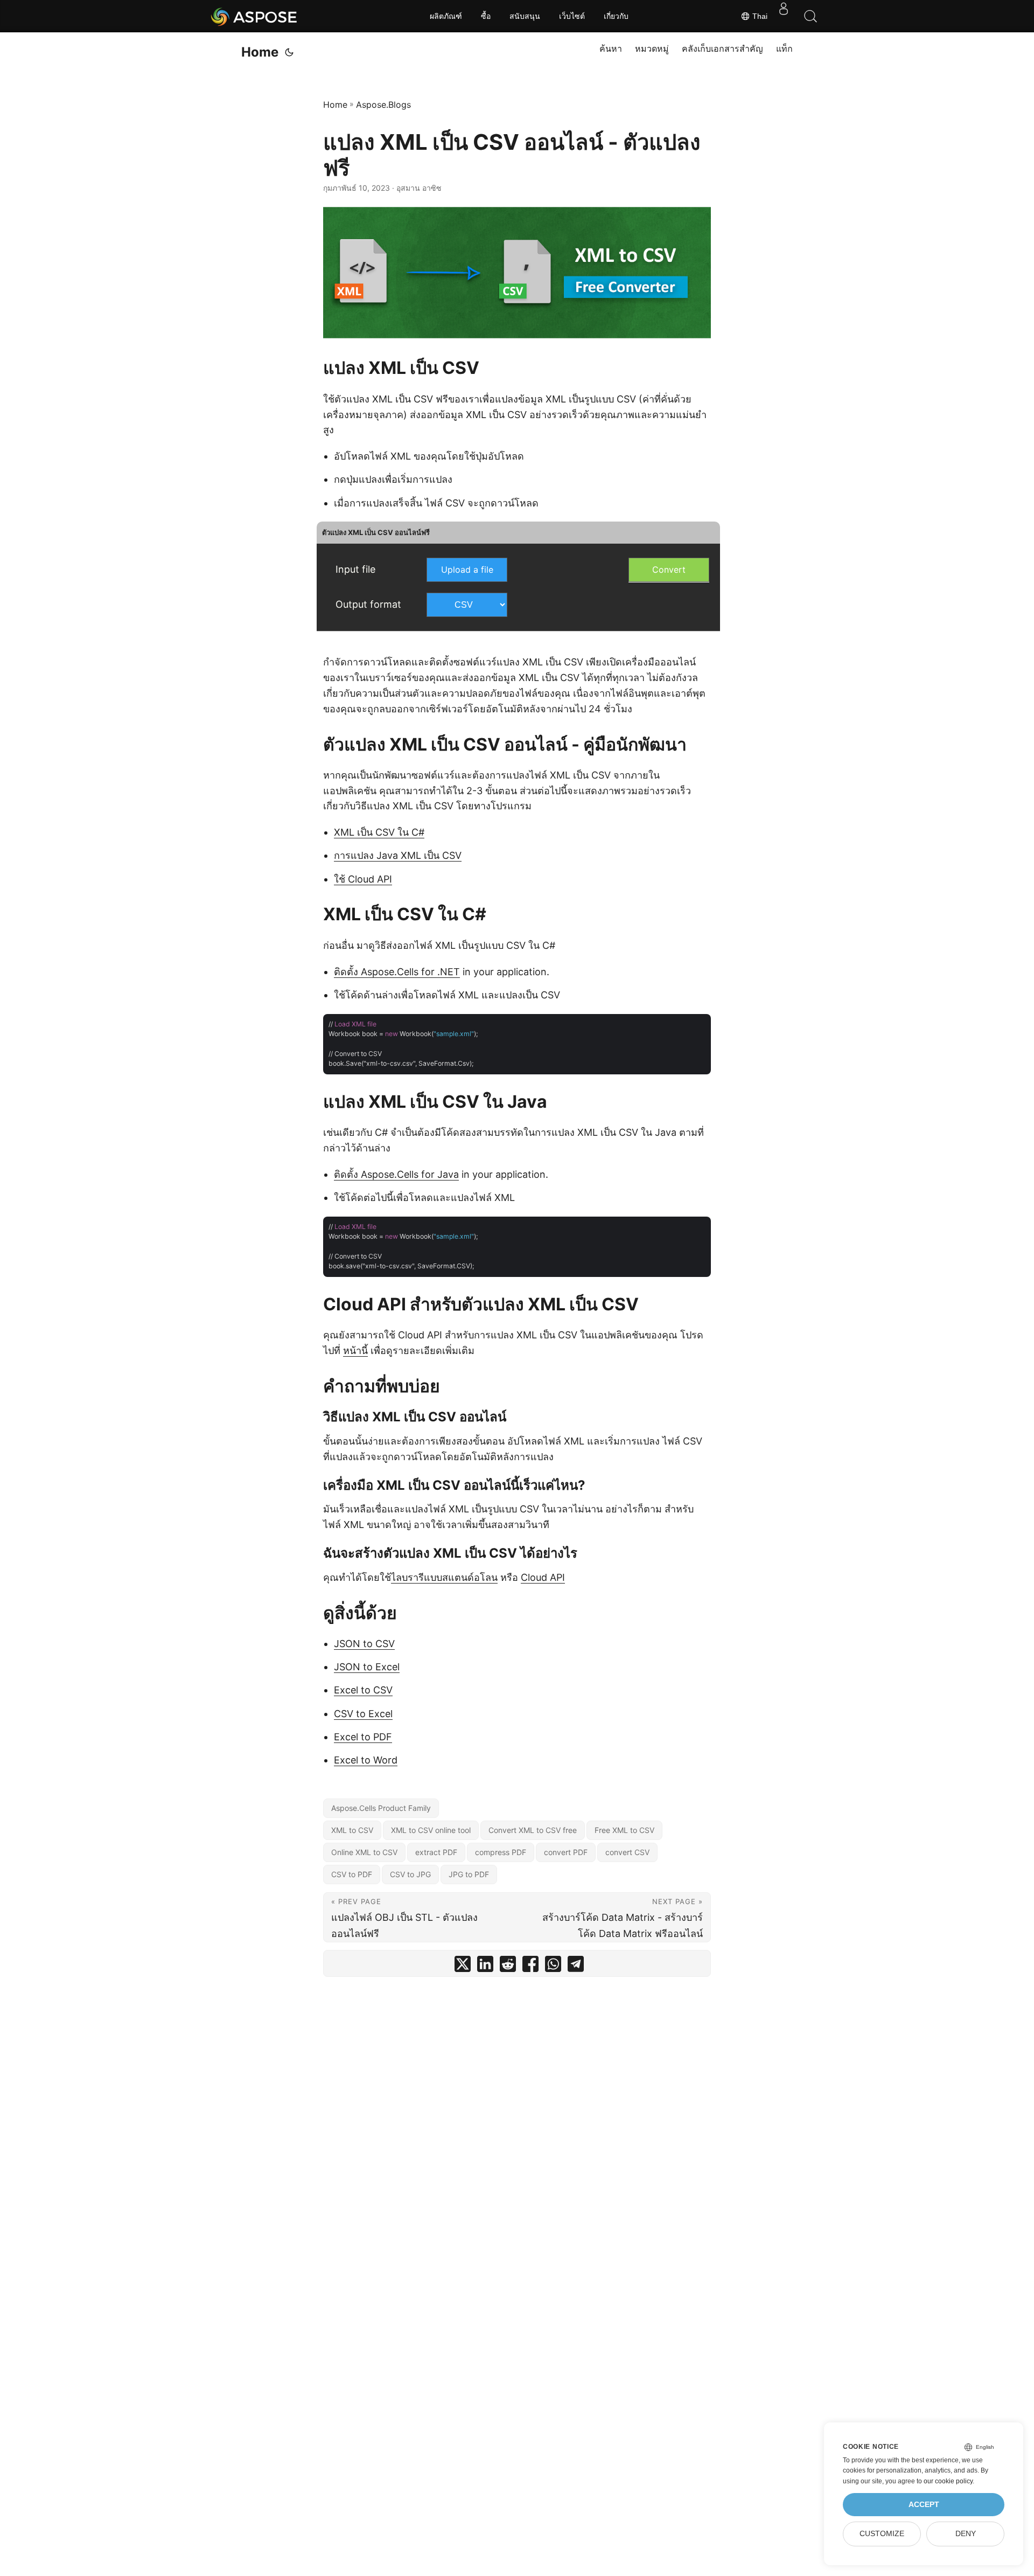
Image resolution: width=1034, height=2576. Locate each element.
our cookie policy (948, 2481)
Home (260, 52)
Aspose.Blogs (383, 105)
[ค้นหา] (811, 16)
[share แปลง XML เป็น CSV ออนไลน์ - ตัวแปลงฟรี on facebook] (530, 1966)
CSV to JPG (410, 1874)
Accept (924, 2505)
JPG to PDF (469, 1874)
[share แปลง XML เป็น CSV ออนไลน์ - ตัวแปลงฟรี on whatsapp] (553, 1966)
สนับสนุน (525, 16)
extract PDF (436, 1852)
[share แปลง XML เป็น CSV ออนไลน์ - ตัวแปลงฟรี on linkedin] (485, 1966)
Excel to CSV (363, 1690)
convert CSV (627, 1852)
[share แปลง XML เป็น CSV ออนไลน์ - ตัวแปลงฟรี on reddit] (508, 1966)
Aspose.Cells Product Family (381, 1808)
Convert (669, 570)
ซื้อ (486, 16)
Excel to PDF (363, 1737)
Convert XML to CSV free (533, 1830)
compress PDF (501, 1852)
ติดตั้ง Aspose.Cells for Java (396, 1174)
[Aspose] (254, 16)
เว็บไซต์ (572, 16)
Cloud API (543, 1577)
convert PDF (566, 1852)
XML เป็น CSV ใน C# (379, 832)
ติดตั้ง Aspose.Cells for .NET (397, 972)
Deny (966, 2534)
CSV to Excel (363, 1714)
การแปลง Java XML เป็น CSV (398, 855)
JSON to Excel (367, 1667)
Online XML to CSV (364, 1852)
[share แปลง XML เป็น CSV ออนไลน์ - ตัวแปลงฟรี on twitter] (463, 1966)
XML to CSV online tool (431, 1830)
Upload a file (467, 570)
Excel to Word (366, 1760)
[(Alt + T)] (289, 52)
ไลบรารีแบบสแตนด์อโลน (444, 1577)
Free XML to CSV (624, 1830)
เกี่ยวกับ (616, 16)
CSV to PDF (352, 1874)
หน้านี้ (355, 1351)
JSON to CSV (364, 1644)
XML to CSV (352, 1830)
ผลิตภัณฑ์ (446, 16)
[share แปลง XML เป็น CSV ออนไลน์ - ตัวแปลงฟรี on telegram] (576, 1966)
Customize (882, 2534)
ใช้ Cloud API (363, 879)
